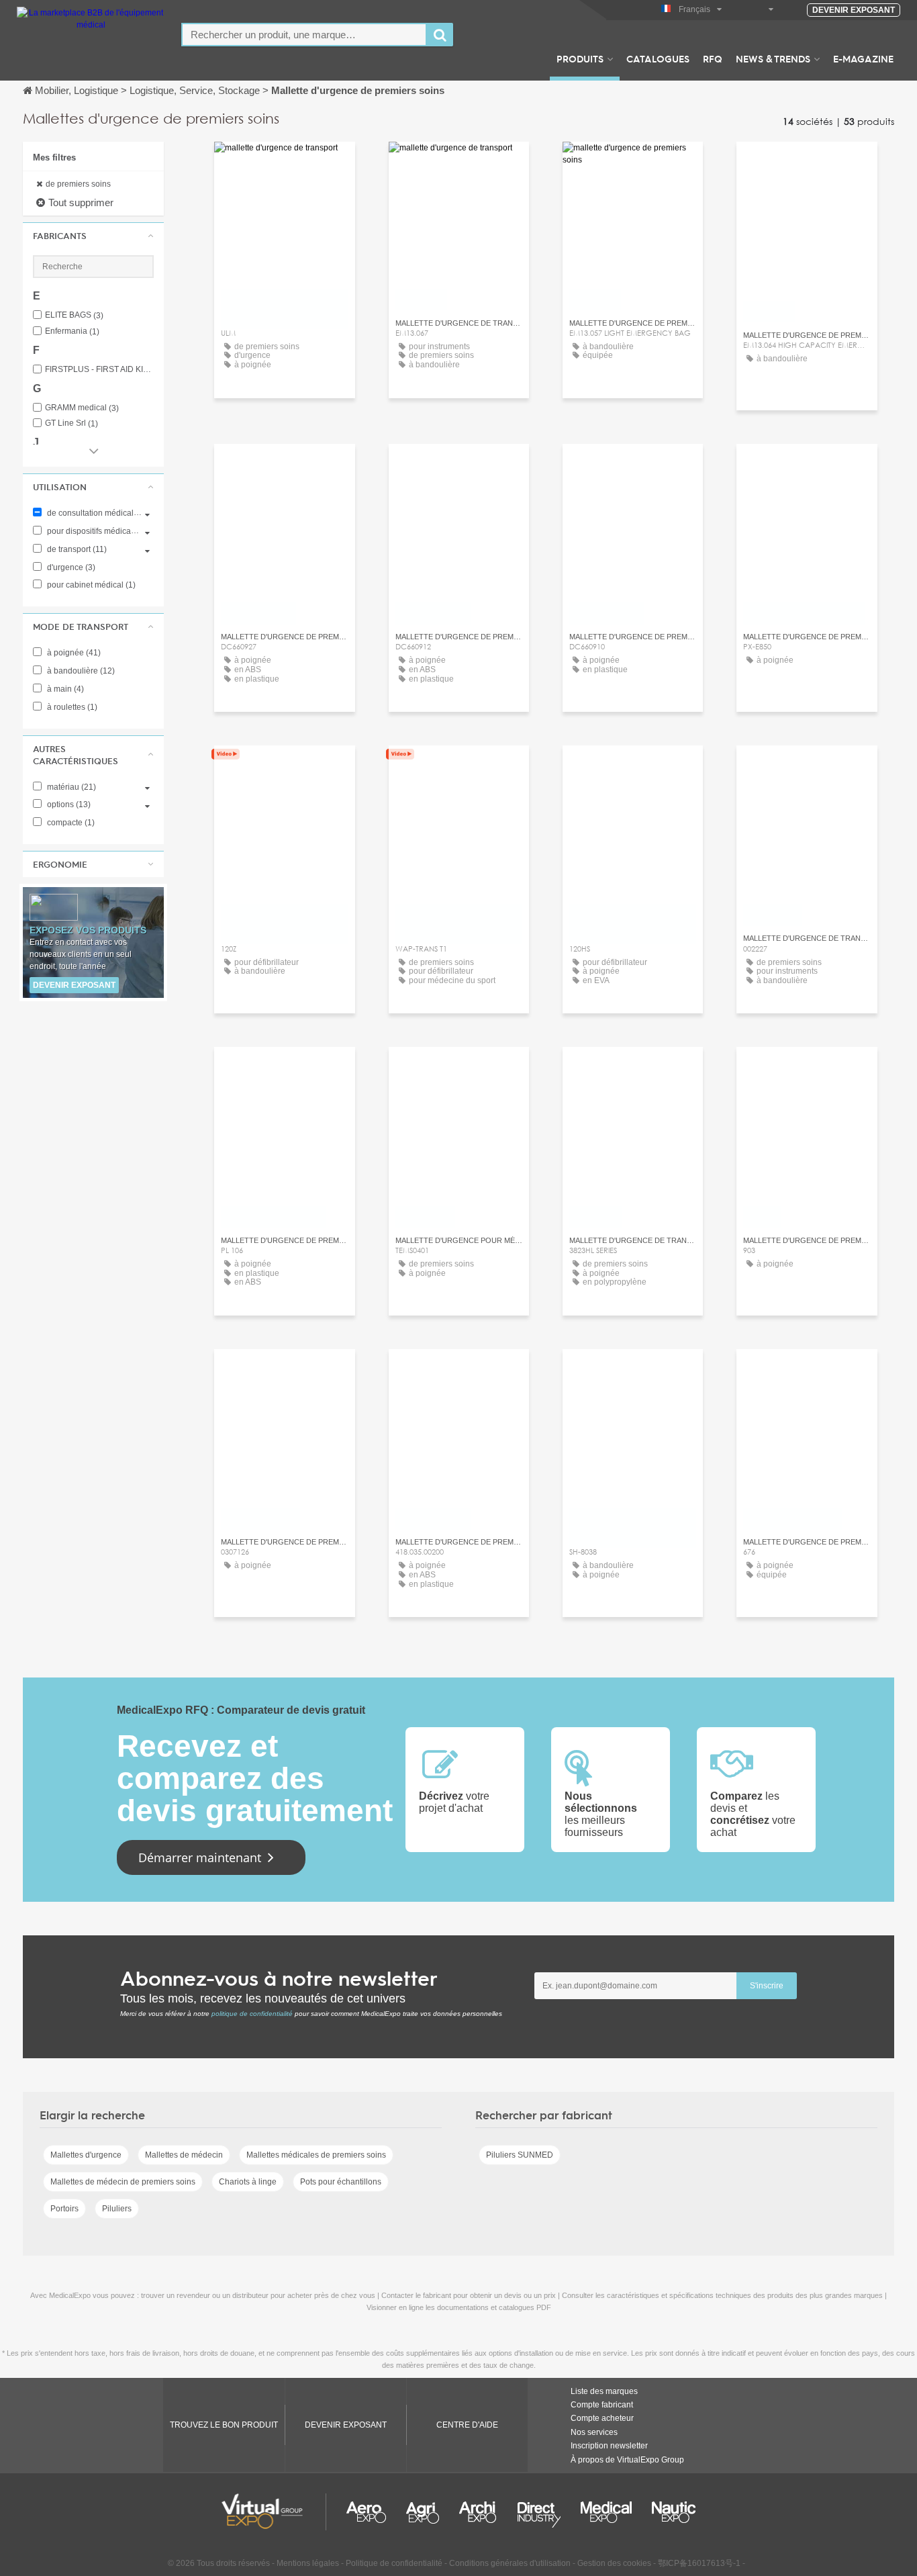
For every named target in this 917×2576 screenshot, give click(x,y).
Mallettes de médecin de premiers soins (123, 2182)
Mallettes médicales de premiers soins (316, 2155)
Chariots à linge (248, 2182)
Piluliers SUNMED (520, 2155)
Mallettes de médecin (184, 2155)
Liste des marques (604, 2391)
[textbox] (304, 35)
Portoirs (64, 2209)
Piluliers (117, 2209)
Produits (580, 58)
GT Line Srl (71, 423)
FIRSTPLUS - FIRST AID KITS (99, 370)
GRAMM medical (82, 408)
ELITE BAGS (74, 315)
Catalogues (658, 58)
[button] (93, 236)
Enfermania (72, 331)
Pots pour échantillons (341, 2182)
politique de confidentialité (252, 2014)
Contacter (284, 164)
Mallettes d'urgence (86, 2155)
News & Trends (773, 58)
